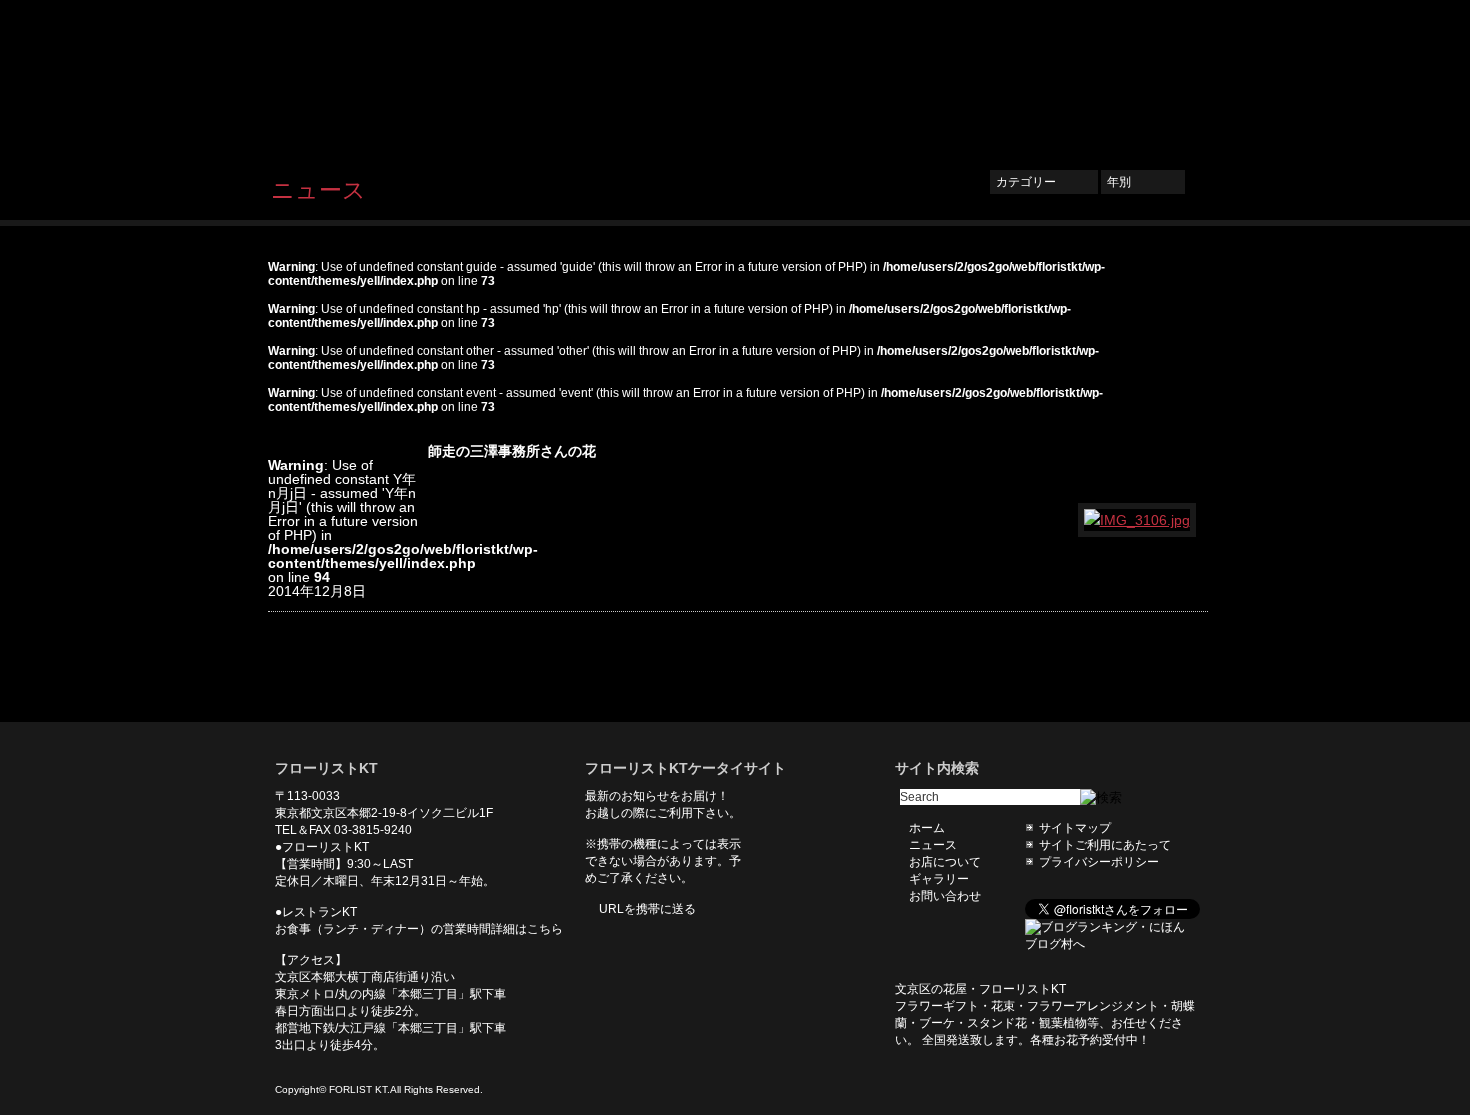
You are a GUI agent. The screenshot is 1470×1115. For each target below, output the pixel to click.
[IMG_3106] (1138, 520)
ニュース (851, 77)
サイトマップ (1075, 828)
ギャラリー (1045, 77)
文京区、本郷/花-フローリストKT (375, 76)
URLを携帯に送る (647, 909)
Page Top (1178, 692)
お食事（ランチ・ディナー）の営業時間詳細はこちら (419, 929)
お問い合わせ (1145, 77)
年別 (1143, 182)
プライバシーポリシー (1099, 862)
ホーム (776, 77)
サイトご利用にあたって (1105, 845)
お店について (945, 77)
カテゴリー (1044, 182)
